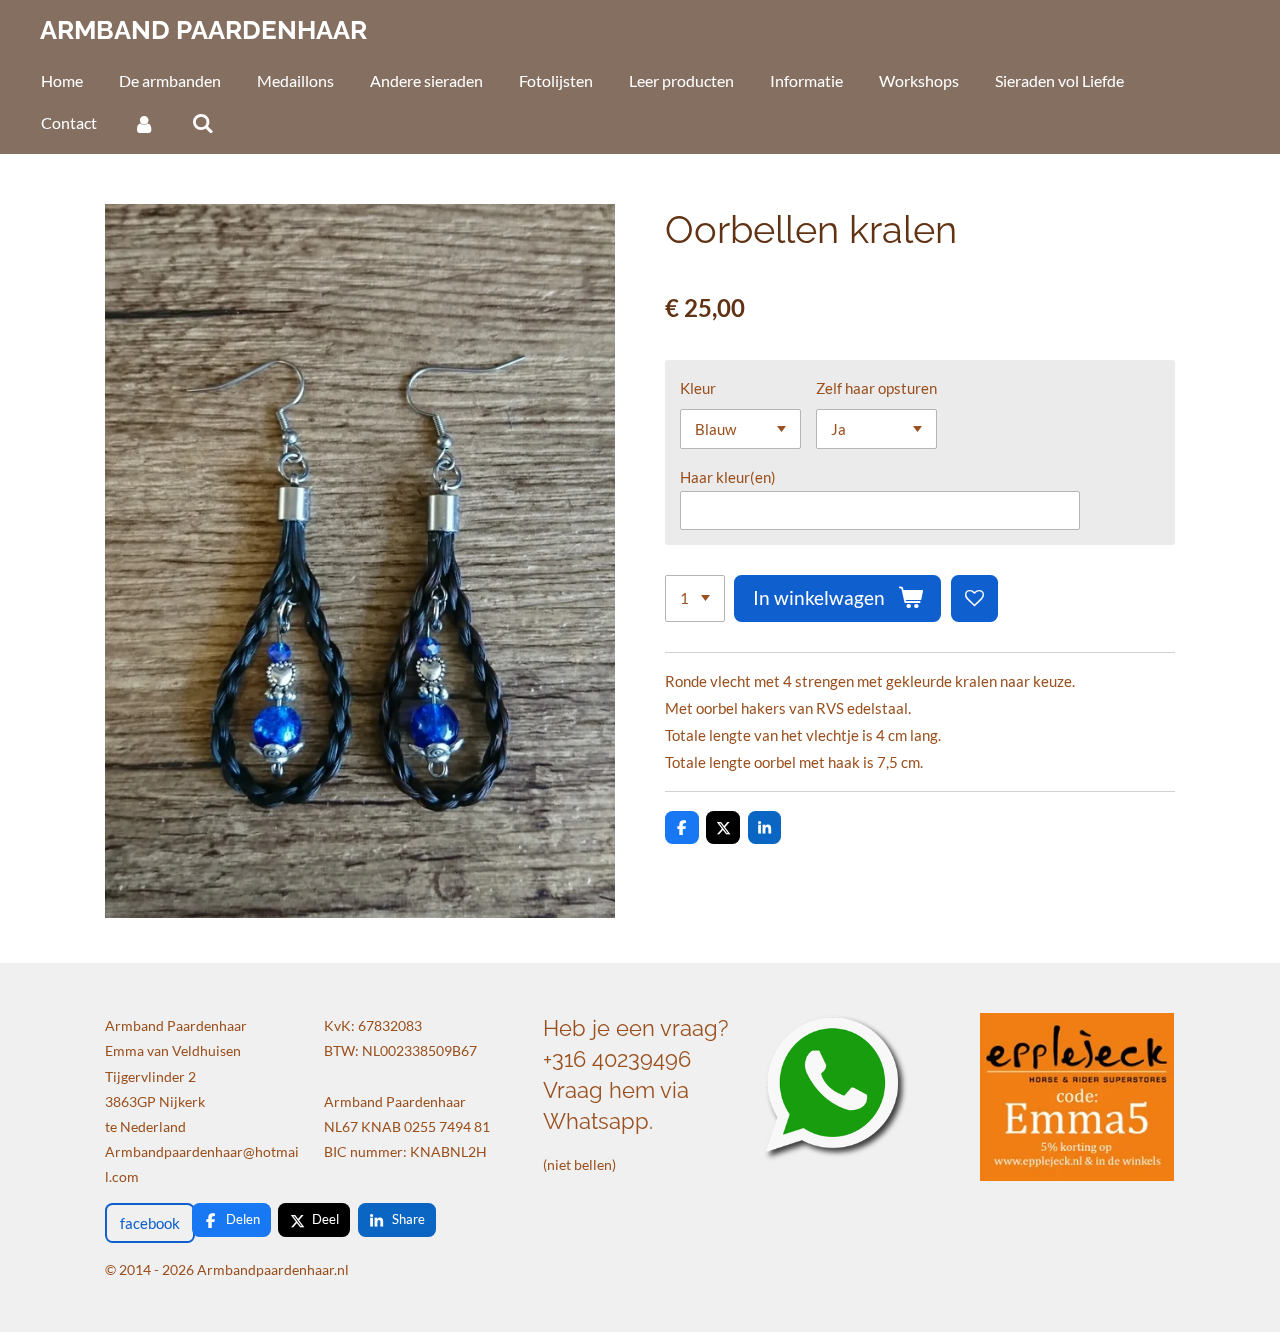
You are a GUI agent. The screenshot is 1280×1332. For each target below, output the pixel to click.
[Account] (144, 123)
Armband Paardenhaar (203, 30)
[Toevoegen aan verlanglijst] (974, 598)
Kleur (698, 388)
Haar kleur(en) (728, 477)
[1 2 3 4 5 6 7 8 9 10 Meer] (695, 598)
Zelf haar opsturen (876, 388)
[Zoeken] (202, 123)
